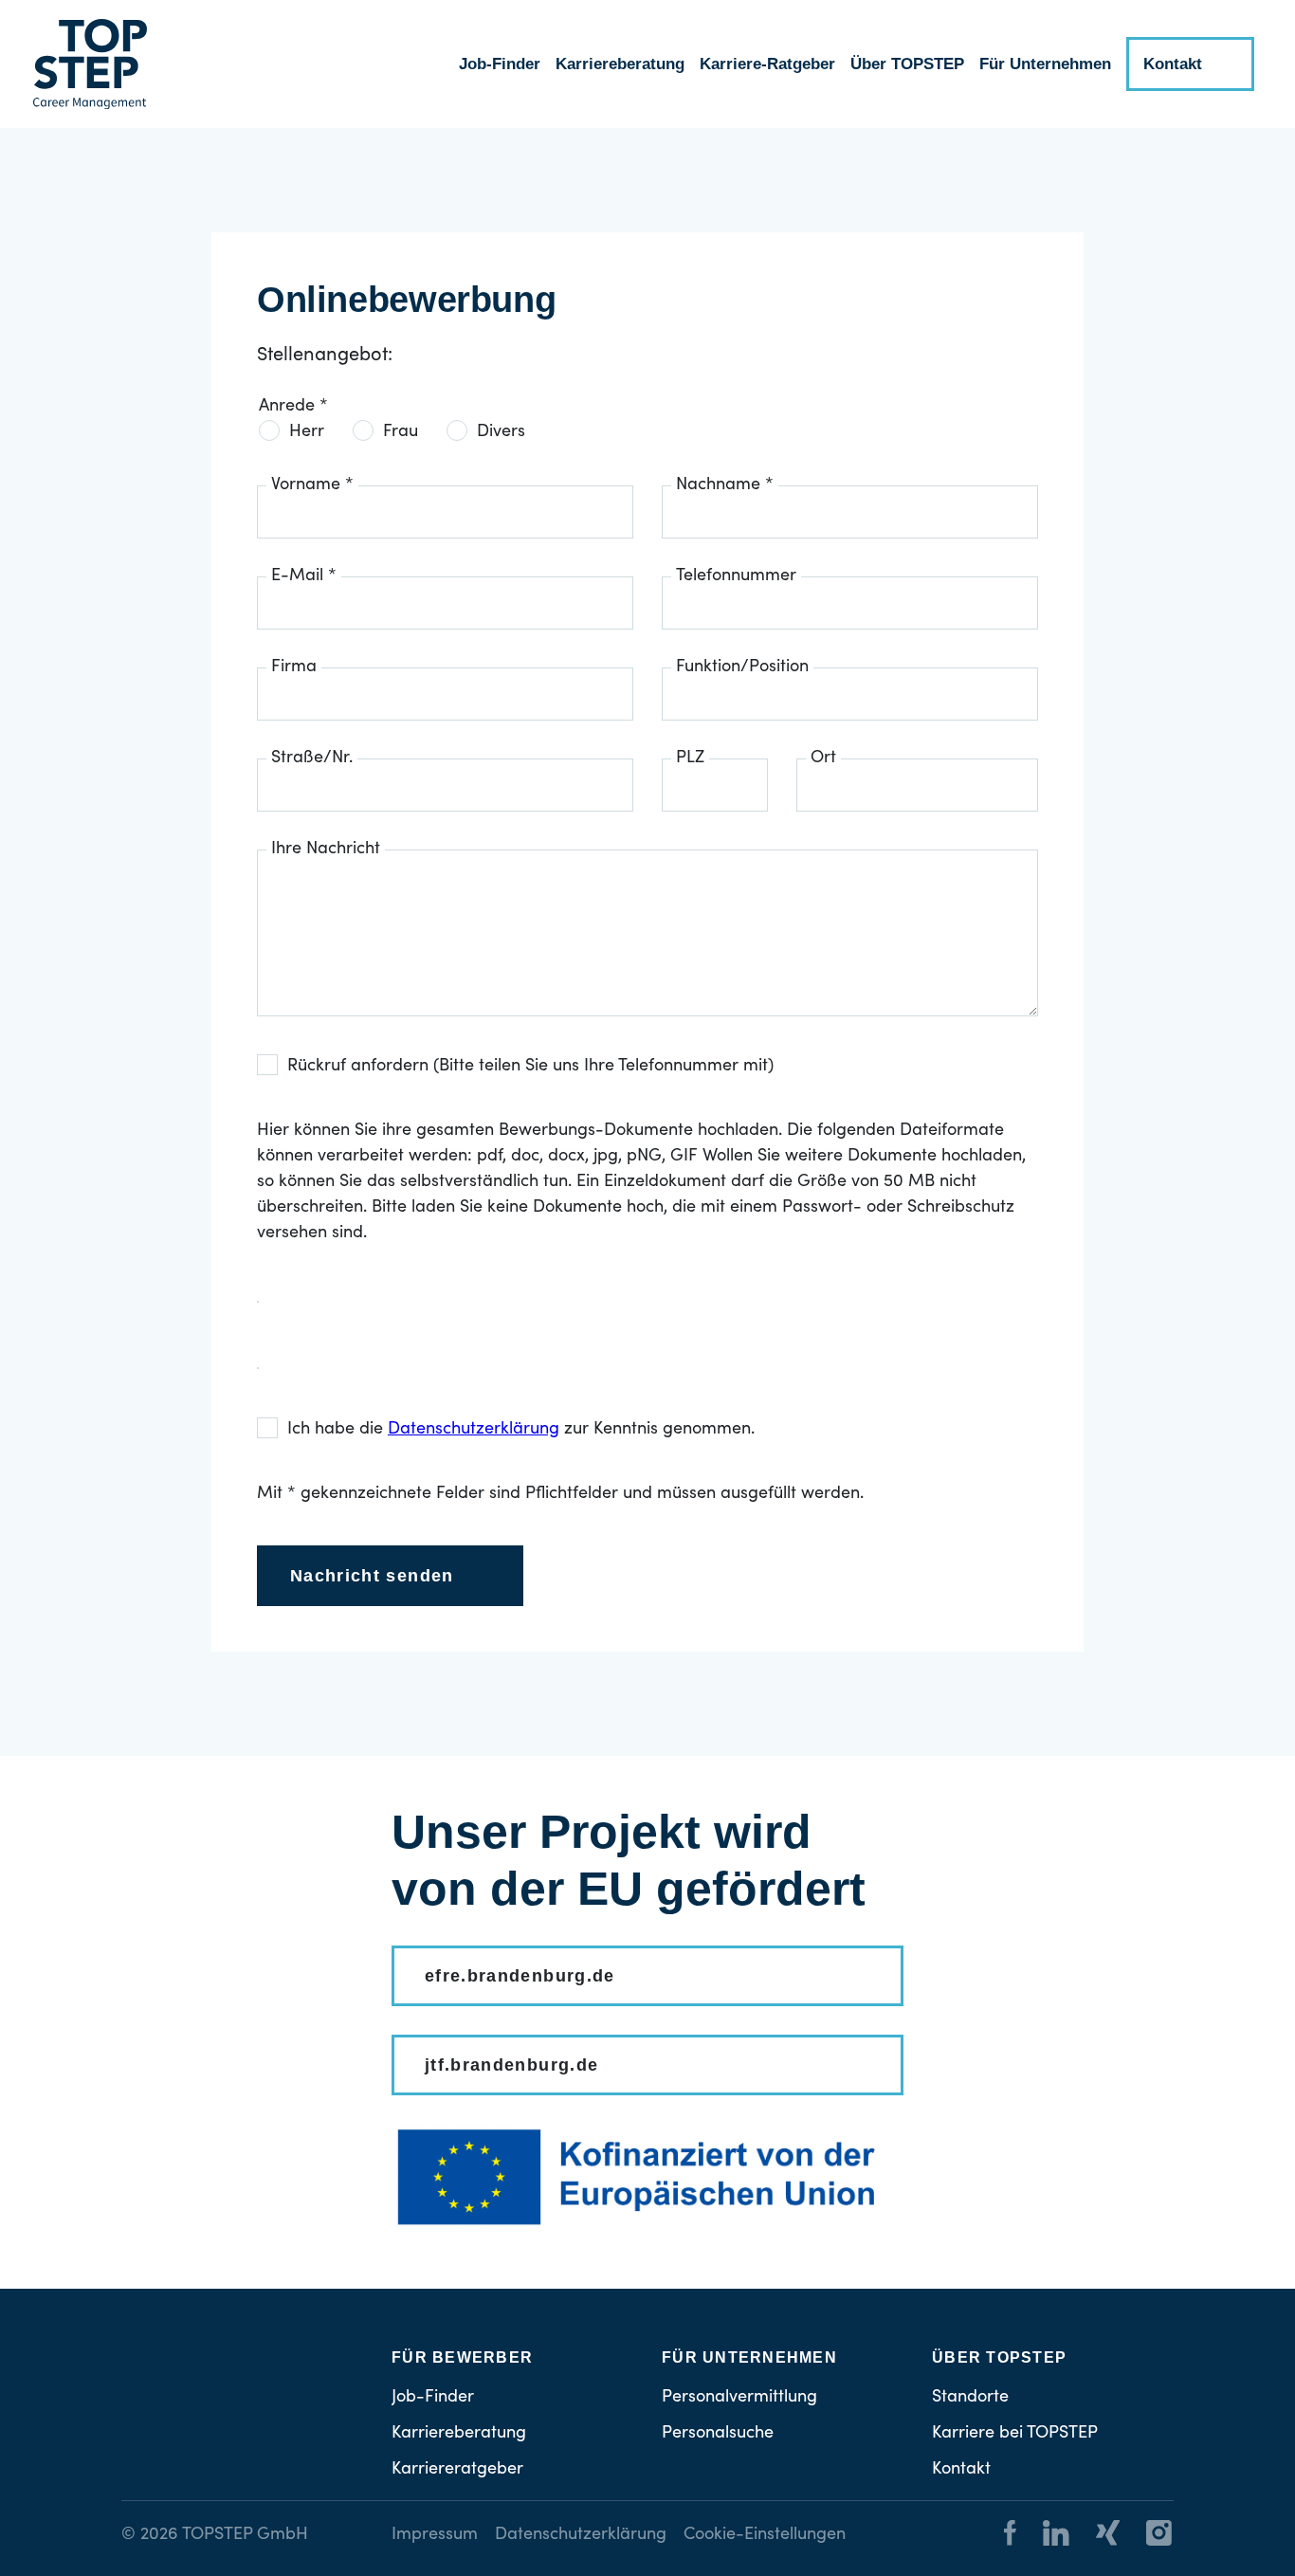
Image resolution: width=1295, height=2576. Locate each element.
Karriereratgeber (457, 2470)
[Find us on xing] (1096, 2536)
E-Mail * (304, 576)
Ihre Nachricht (326, 850)
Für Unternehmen (1045, 64)
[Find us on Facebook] (1010, 2536)
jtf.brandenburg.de (511, 2065)
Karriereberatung (620, 64)
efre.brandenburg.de (520, 1976)
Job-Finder (500, 64)
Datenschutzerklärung (581, 2535)
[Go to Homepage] (90, 64)
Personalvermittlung (739, 2398)
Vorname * (312, 485)
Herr (307, 432)
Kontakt (1173, 64)
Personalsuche (718, 2434)
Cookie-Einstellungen (765, 2535)
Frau (401, 432)
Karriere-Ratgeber (767, 64)
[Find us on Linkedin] (1045, 2536)
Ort (823, 758)
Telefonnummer (736, 576)
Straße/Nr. (312, 758)
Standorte (970, 2398)
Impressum (435, 2535)
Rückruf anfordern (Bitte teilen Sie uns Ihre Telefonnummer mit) (530, 1067)
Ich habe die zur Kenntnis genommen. (521, 1430)
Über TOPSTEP (907, 64)
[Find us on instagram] (1148, 2536)
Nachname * (725, 485)
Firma (294, 667)
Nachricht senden (372, 1576)
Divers (501, 432)
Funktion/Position (742, 667)
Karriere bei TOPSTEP (1015, 2434)
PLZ (690, 758)
